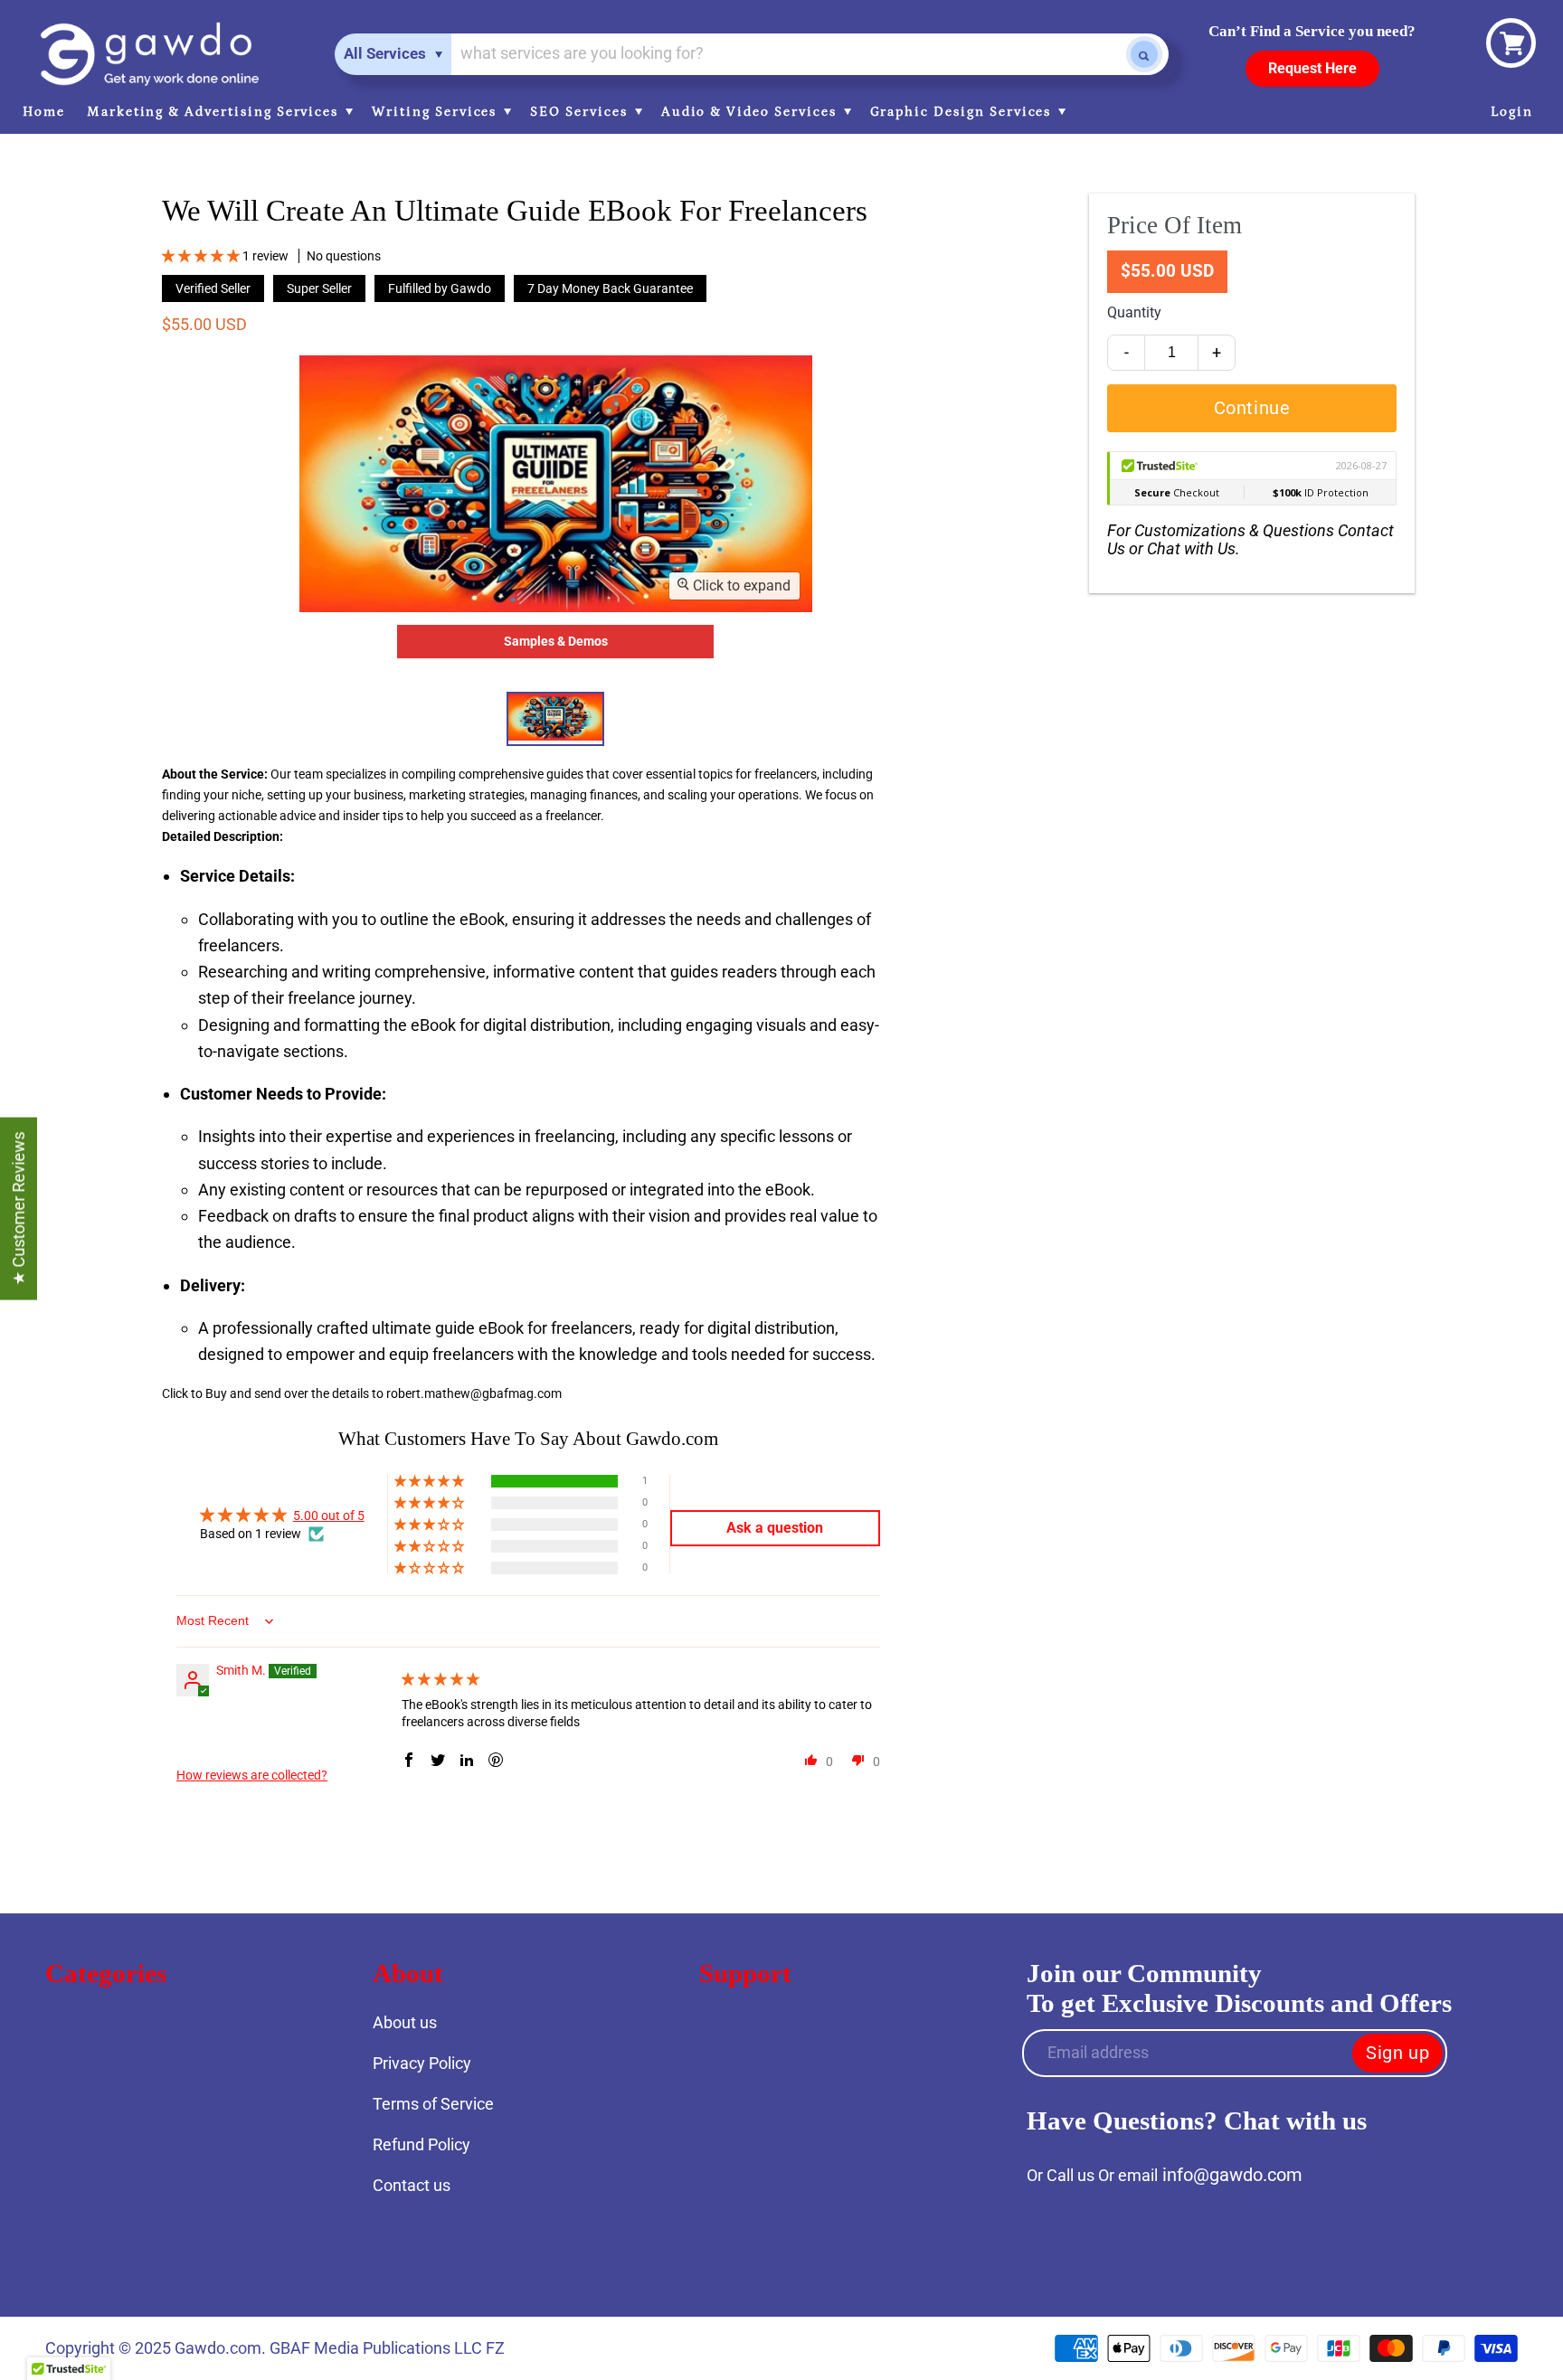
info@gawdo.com (1232, 2175)
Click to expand (740, 586)
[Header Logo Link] (149, 54)
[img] (440, 1679)
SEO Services (581, 112)
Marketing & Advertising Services (215, 112)
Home (44, 112)
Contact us (412, 2185)
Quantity (1134, 312)
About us (405, 2022)
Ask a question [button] (775, 1528)
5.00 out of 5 (329, 1516)
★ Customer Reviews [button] (19, 1209)
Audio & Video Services (751, 112)
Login (1512, 112)
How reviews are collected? (252, 1775)
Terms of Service (433, 2104)
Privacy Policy (422, 2063)
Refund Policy (422, 2144)
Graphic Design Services (963, 112)
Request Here (1312, 68)
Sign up (1397, 2053)
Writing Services (436, 112)
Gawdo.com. (222, 2348)
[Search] (1144, 54)
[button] (202, 256)
